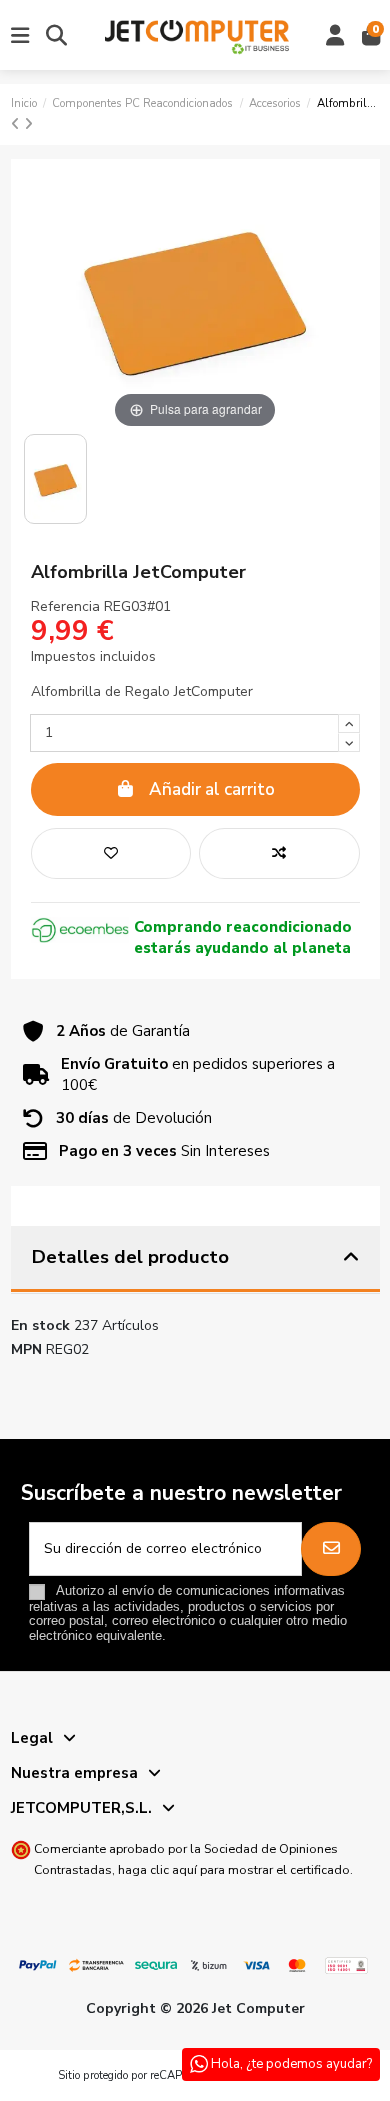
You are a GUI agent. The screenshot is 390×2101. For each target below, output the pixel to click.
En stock (40, 1325)
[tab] (195, 1260)
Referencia (65, 606)
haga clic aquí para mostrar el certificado (234, 1869)
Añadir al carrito (212, 789)
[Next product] (28, 124)
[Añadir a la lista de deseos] (111, 853)
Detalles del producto (130, 1257)
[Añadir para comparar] (279, 853)
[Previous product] (17, 124)
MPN (26, 1349)
